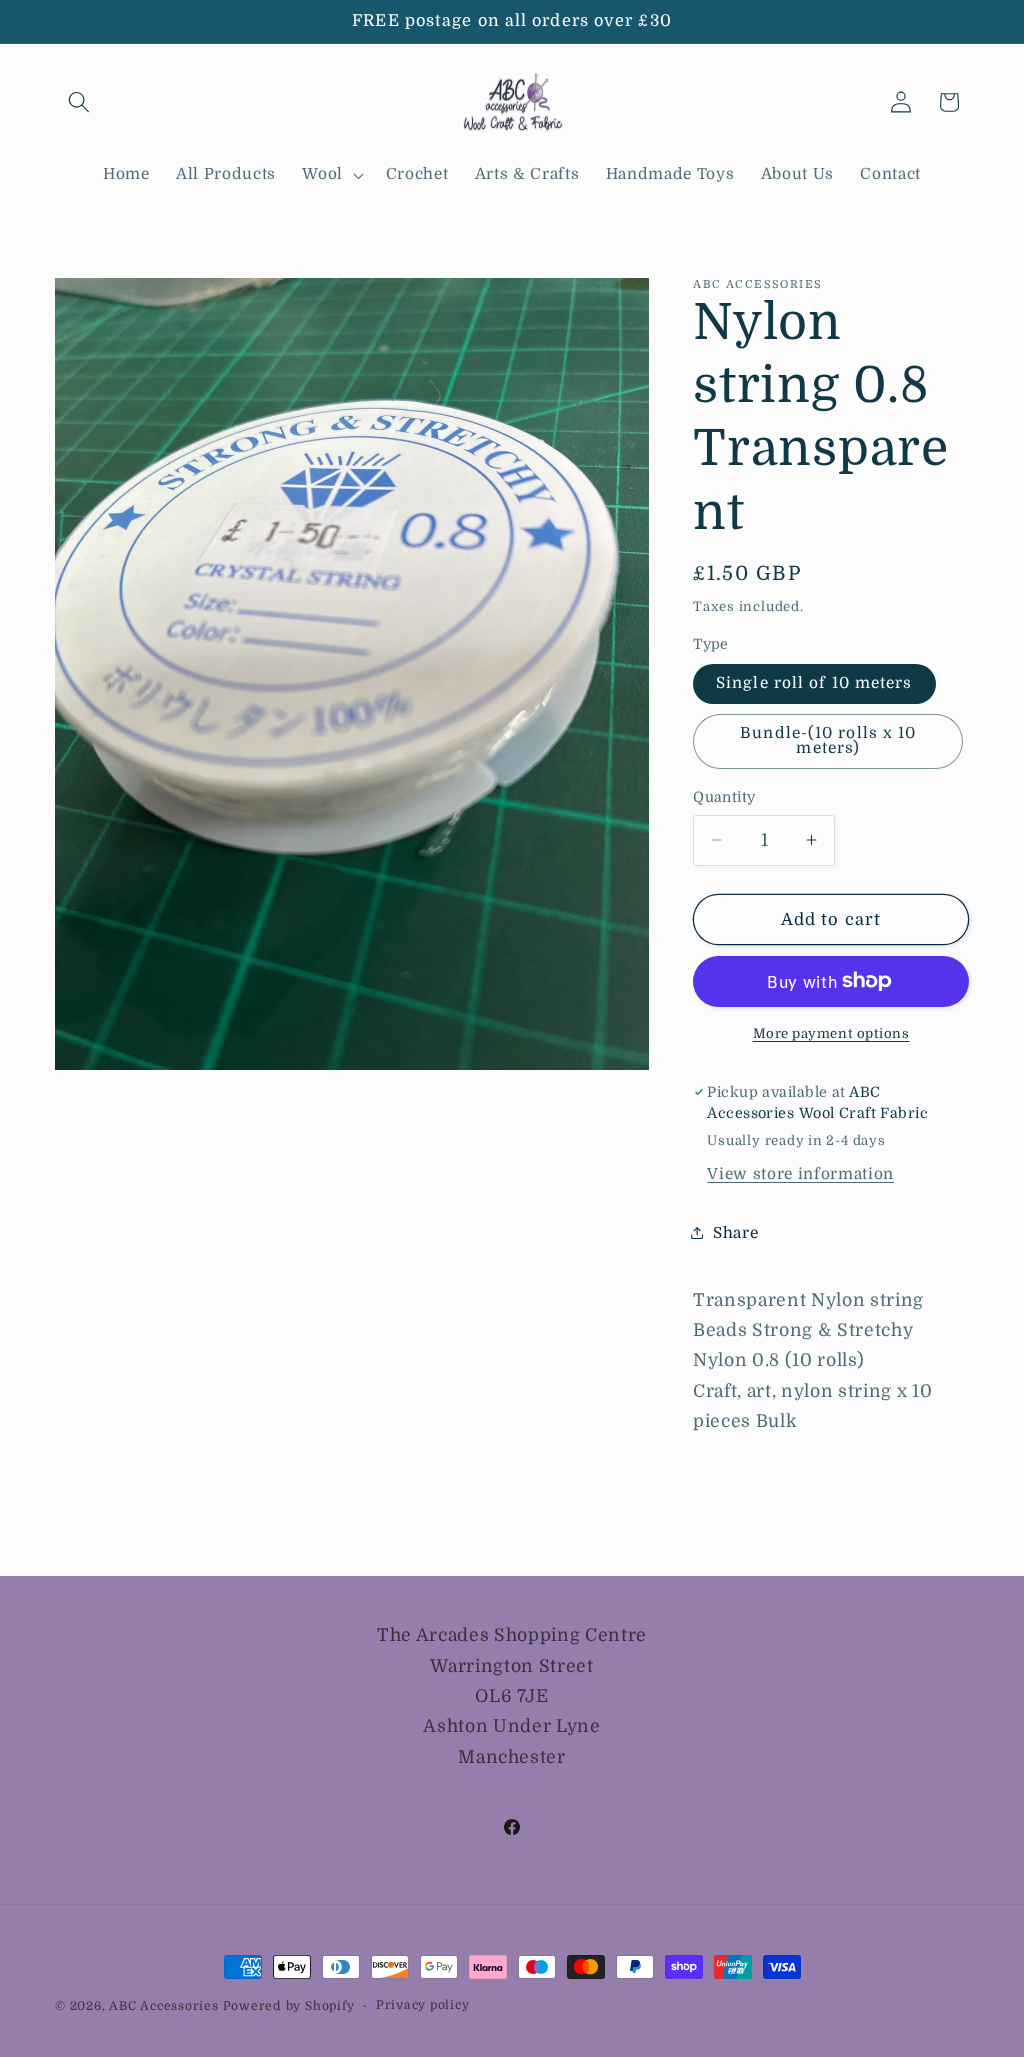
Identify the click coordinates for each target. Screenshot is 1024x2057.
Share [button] (735, 1233)
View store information (800, 1174)
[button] (79, 102)
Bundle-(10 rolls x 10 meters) (828, 740)
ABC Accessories (164, 2006)
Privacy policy (423, 2005)
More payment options (831, 1033)
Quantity (724, 797)
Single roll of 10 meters (814, 683)
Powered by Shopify (289, 2006)
